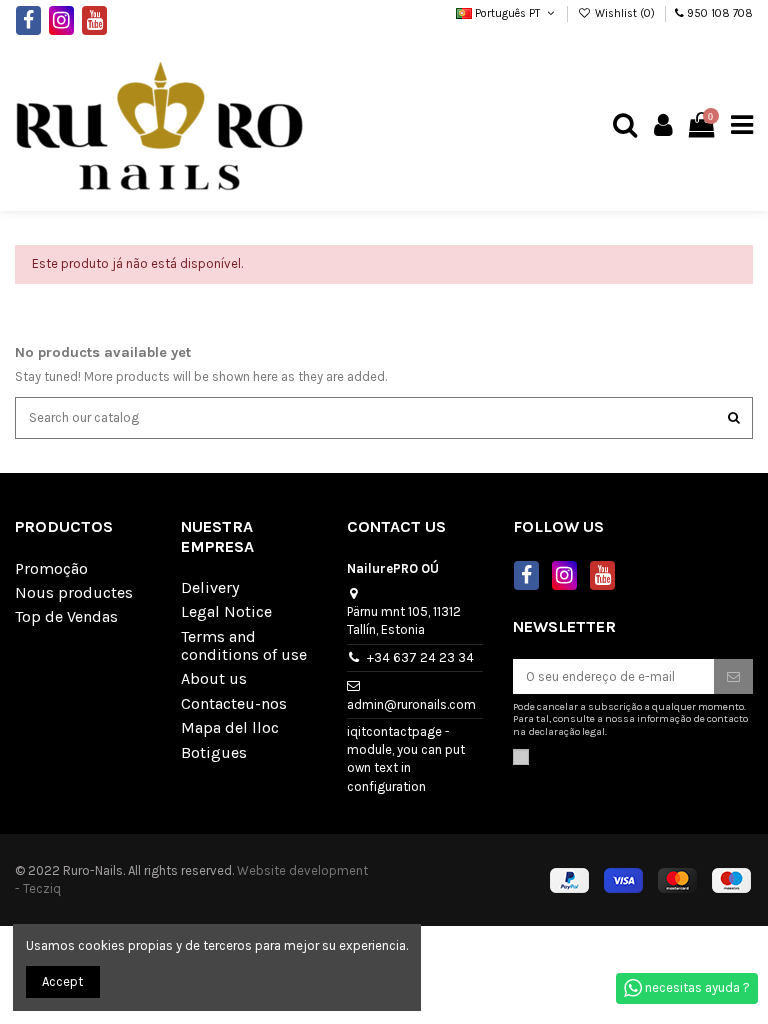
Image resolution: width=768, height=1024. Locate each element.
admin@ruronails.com (411, 704)
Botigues (214, 753)
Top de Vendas (66, 617)
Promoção (51, 569)
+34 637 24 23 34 (420, 657)
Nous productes (74, 593)
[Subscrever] (733, 676)
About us (214, 679)
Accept (62, 981)
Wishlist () (625, 13)
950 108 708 (720, 13)
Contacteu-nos (234, 704)
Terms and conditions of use (244, 646)
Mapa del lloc (230, 728)
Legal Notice (226, 612)
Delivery (210, 588)
